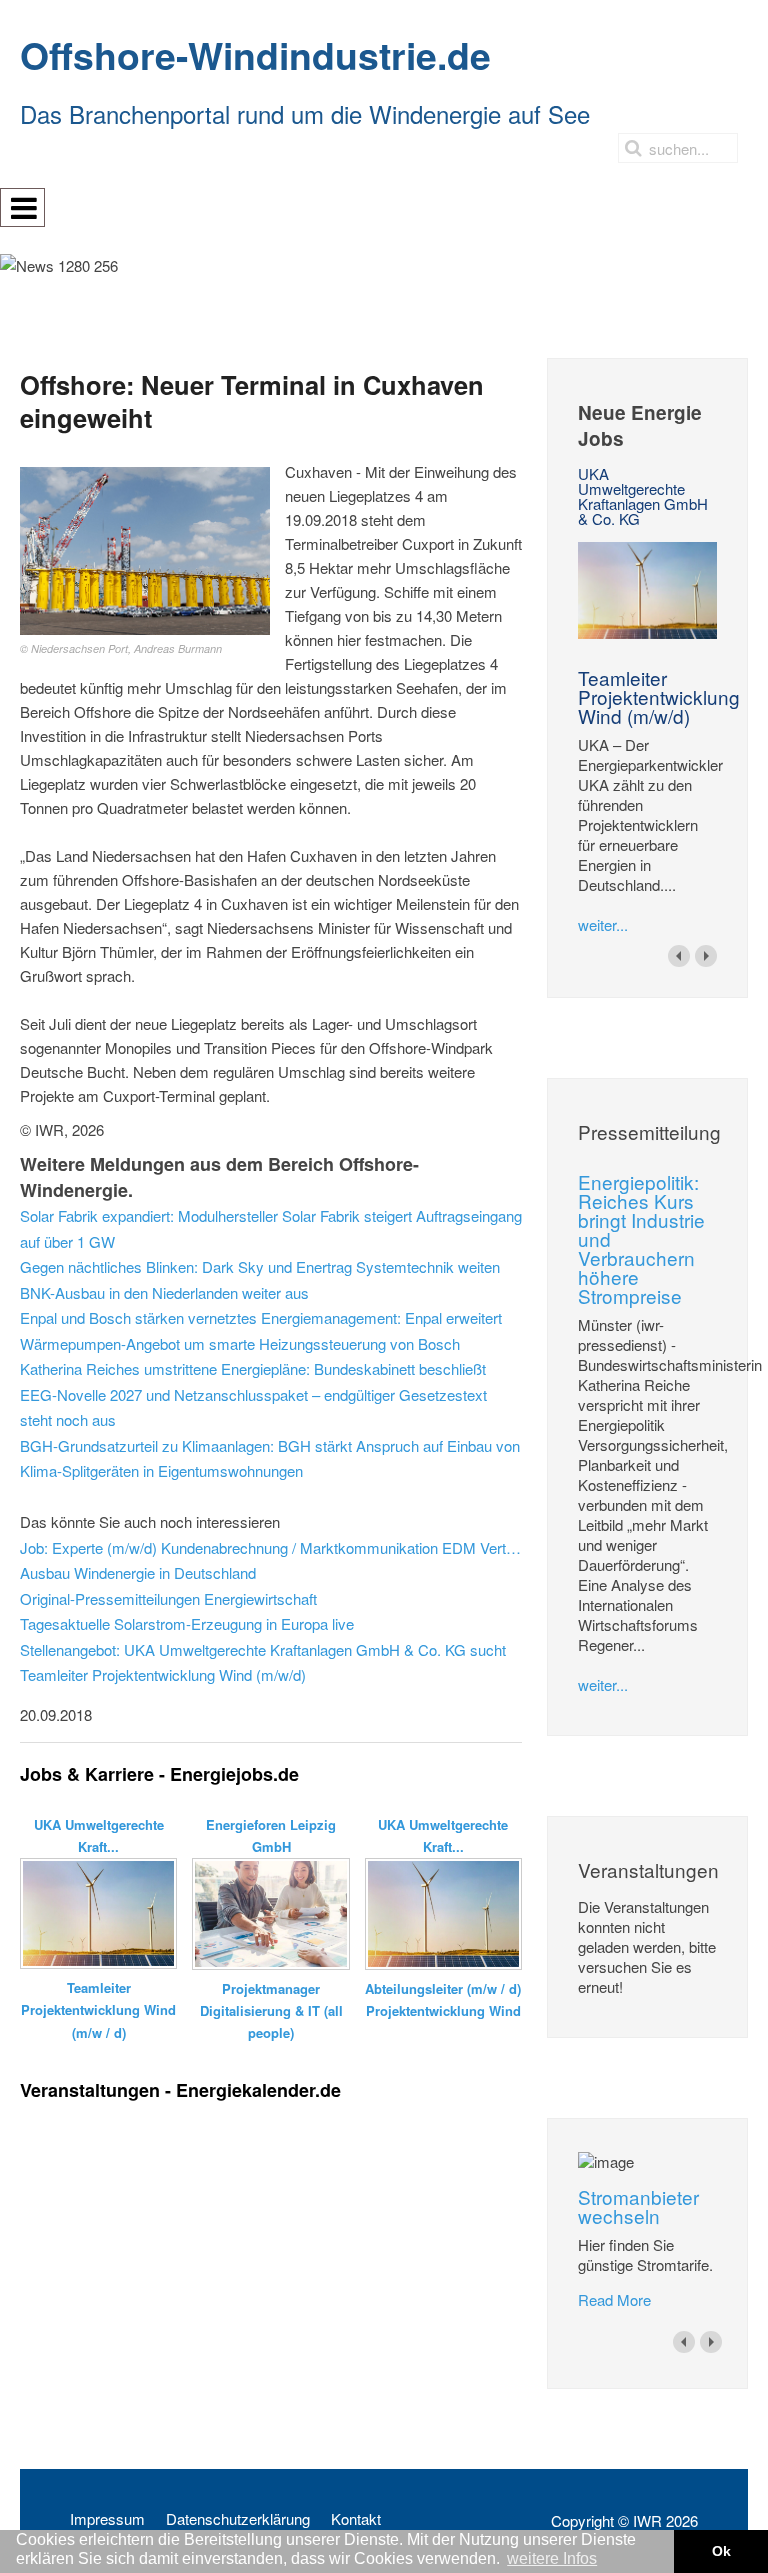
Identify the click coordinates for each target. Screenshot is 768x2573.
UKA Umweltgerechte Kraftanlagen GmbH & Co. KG (643, 496)
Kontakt (356, 2519)
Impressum (107, 2519)
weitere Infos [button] (552, 2558)
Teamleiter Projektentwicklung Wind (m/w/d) (659, 696)
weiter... (603, 924)
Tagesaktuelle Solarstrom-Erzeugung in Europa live (187, 1623)
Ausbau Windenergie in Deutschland (138, 1572)
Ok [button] (721, 2551)
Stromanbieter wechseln (638, 2206)
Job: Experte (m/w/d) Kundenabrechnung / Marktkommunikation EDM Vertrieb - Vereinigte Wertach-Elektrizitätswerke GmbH (271, 1547)
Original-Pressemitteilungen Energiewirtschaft (168, 1598)
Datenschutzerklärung (238, 2519)
